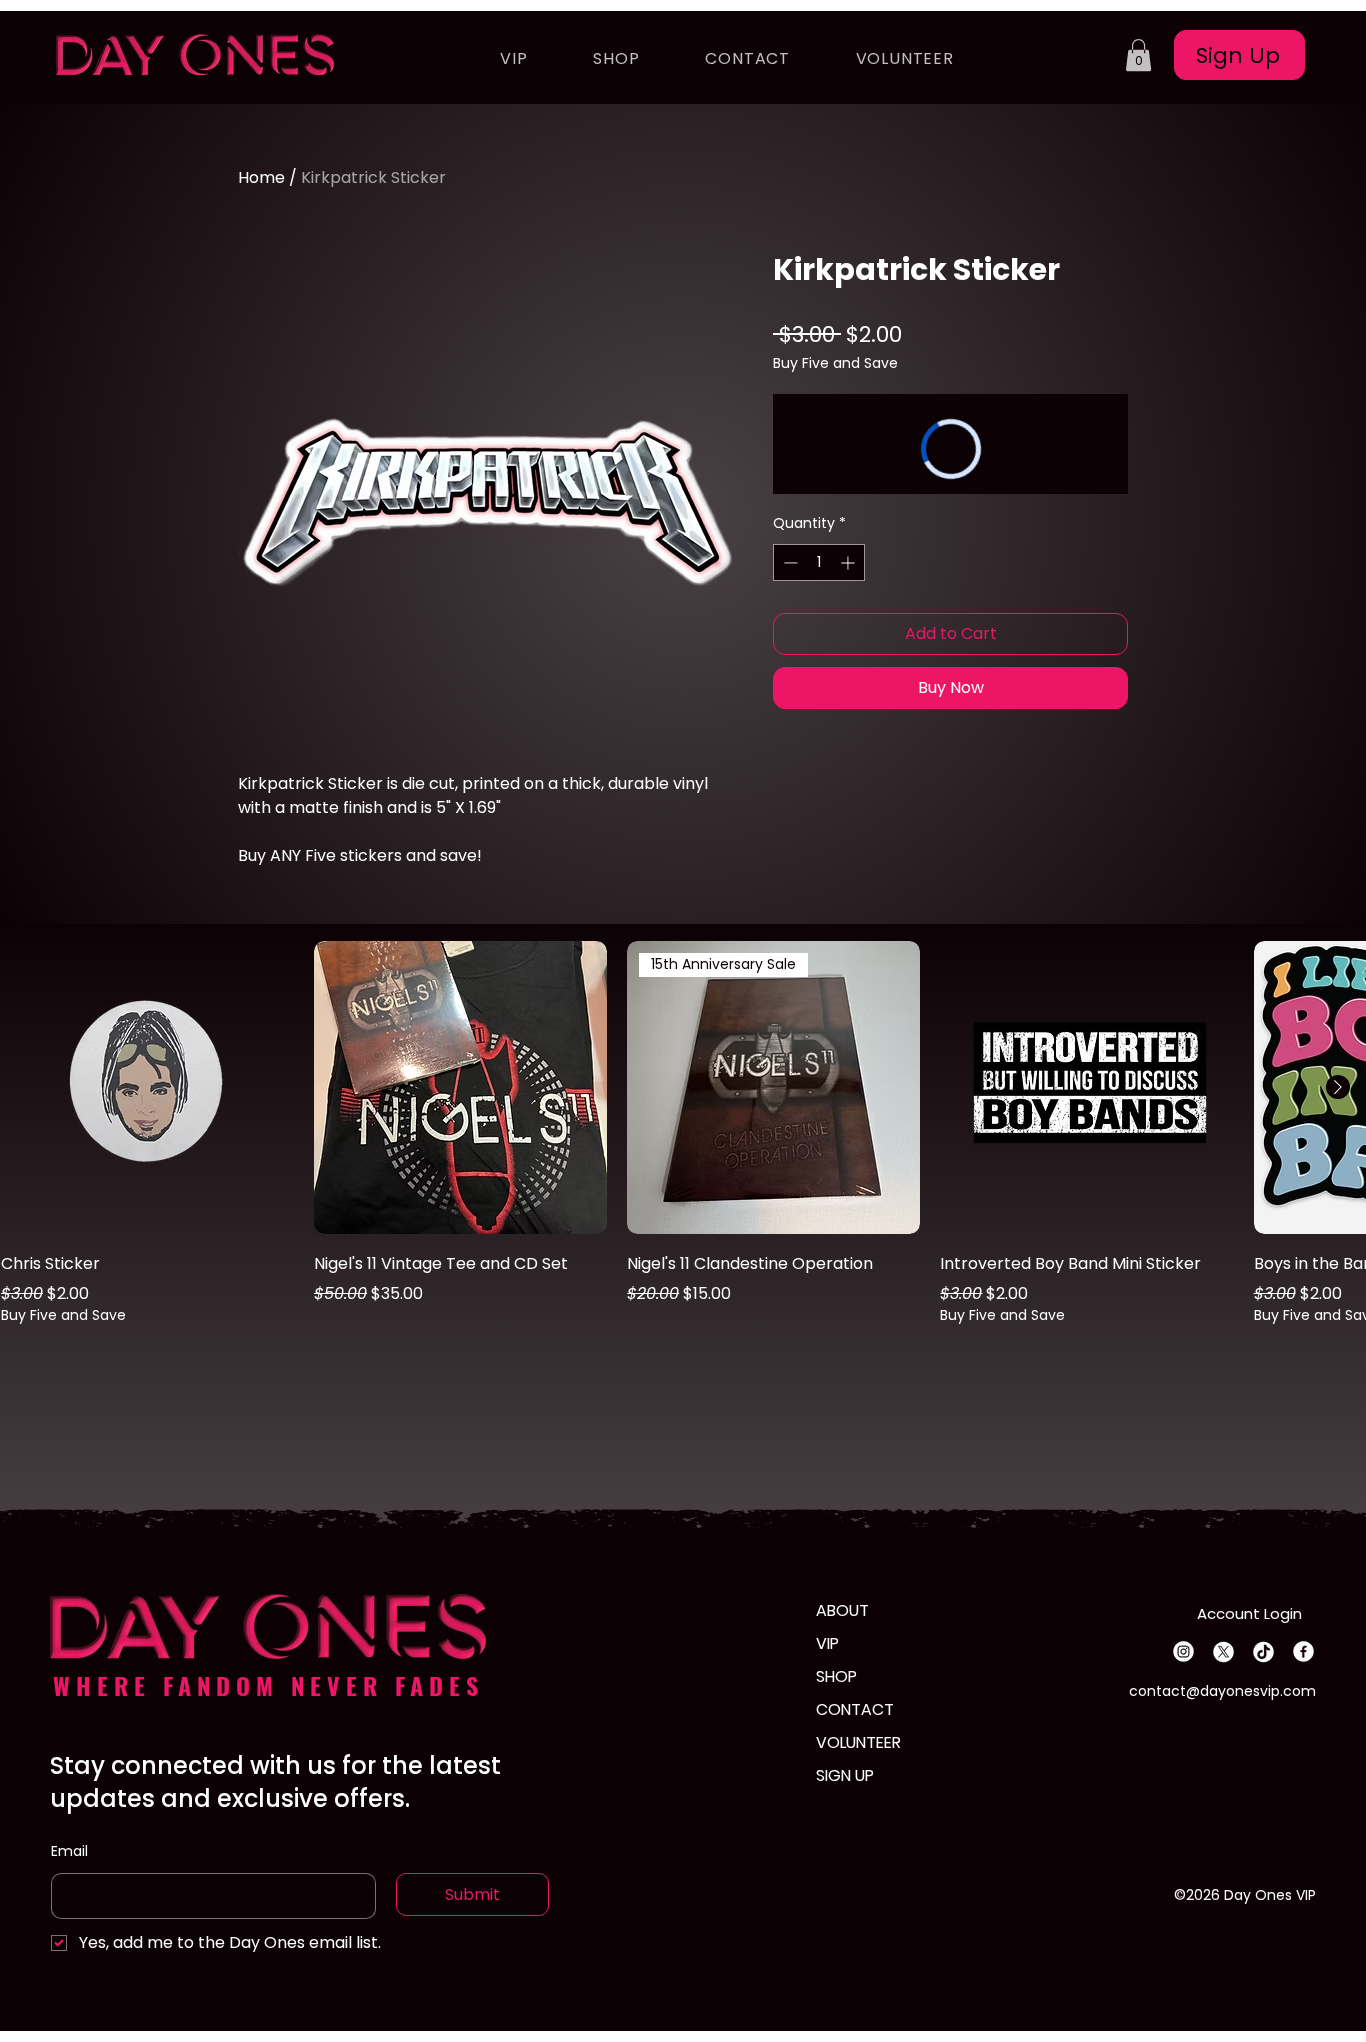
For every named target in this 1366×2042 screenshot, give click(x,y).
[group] (683, 1133)
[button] (1138, 55)
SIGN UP (845, 1775)
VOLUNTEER (858, 1742)
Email (69, 1851)
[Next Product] (1338, 1087)
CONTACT (855, 1709)
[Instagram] (1183, 1651)
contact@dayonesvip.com (1222, 1691)
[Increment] (849, 562)
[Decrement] (788, 562)
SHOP (836, 1676)
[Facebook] (1303, 1651)
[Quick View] (147, 1087)
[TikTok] (1263, 1651)
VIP (827, 1643)
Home (261, 177)
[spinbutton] (819, 562)
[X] (1223, 1651)
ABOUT (842, 1610)
